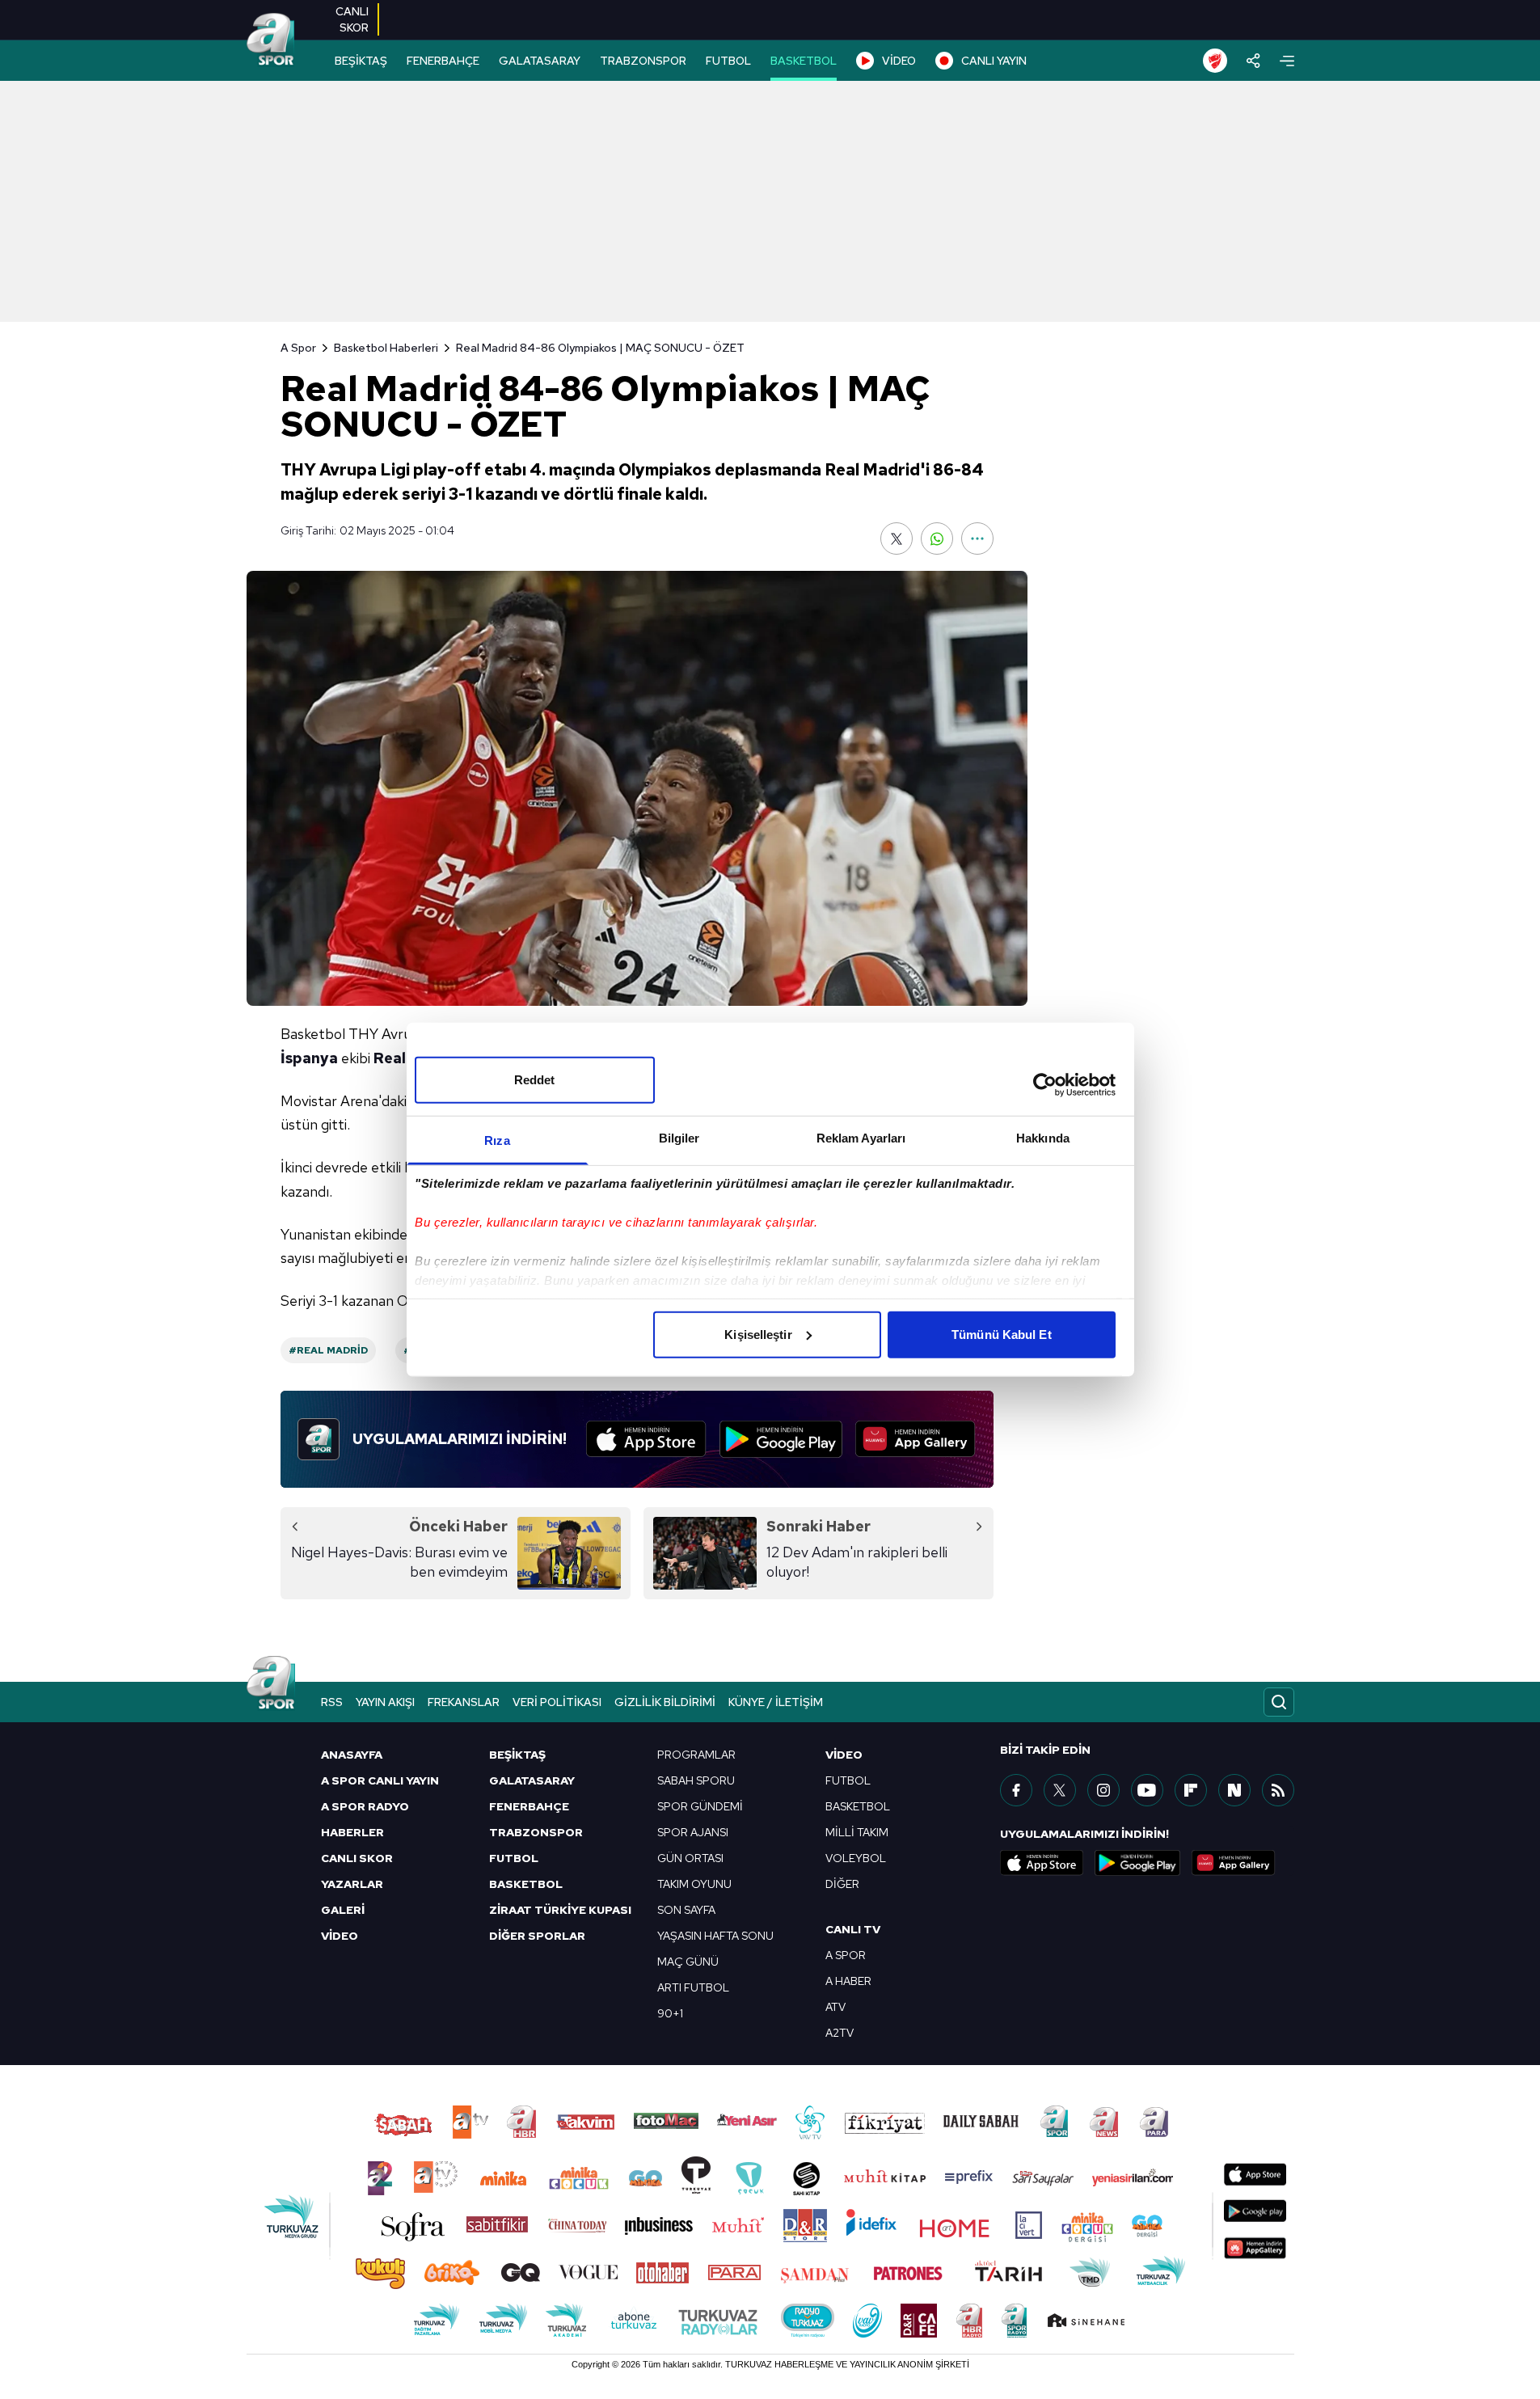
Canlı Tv (853, 1929)
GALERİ (343, 1910)
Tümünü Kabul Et (1002, 1334)
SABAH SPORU (696, 1780)
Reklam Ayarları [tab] (861, 1137)
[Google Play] (781, 1439)
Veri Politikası (557, 1702)
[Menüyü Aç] (1287, 61)
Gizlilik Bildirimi (665, 1702)
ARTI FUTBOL (693, 1987)
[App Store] (646, 1439)
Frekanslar (464, 1702)
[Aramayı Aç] (1279, 1702)
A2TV (840, 2033)
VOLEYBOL (856, 1858)
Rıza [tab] (497, 1140)
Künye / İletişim (776, 1702)
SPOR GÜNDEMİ (700, 1806)
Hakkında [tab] (1043, 1137)
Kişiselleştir (758, 1334)
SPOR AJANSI (693, 1832)
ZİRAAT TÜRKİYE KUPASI (560, 1910)
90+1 (670, 2013)
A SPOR (846, 1955)
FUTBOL (728, 61)
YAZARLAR (352, 1884)
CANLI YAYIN (994, 61)
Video (844, 1755)
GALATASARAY (540, 61)
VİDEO (899, 61)
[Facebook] (1016, 1790)
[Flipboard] (1191, 1790)
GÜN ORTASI (690, 1858)
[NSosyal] (1234, 1790)
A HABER (848, 1981)
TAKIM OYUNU (694, 1884)
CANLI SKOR (357, 1858)
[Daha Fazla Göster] (977, 539)
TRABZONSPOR (643, 61)
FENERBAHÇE (443, 61)
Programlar (696, 1755)
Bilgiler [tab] (679, 1137)
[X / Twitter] (1060, 1790)
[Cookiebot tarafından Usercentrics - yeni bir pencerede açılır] (1045, 1085)
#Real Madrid (328, 1350)
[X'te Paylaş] (897, 539)
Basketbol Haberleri (386, 348)
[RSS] (1278, 1790)
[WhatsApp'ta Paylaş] (937, 539)
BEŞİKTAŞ (361, 61)
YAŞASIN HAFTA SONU (715, 1936)
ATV (835, 2007)
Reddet (535, 1079)
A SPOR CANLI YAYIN (380, 1780)
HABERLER (352, 1832)
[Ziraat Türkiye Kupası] (1215, 61)
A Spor (298, 348)
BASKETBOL (804, 61)
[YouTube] (1147, 1790)
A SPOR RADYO (365, 1806)
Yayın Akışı (385, 1702)
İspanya (309, 1058)
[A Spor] (271, 40)
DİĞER (842, 1884)
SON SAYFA (686, 1910)
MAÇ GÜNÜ (688, 1962)
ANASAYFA (352, 1755)
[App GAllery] (916, 1439)
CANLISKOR (352, 19)
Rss (332, 1702)
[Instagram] (1103, 1790)
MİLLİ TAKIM (857, 1832)
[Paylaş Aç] (1253, 61)
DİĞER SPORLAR (537, 1936)
